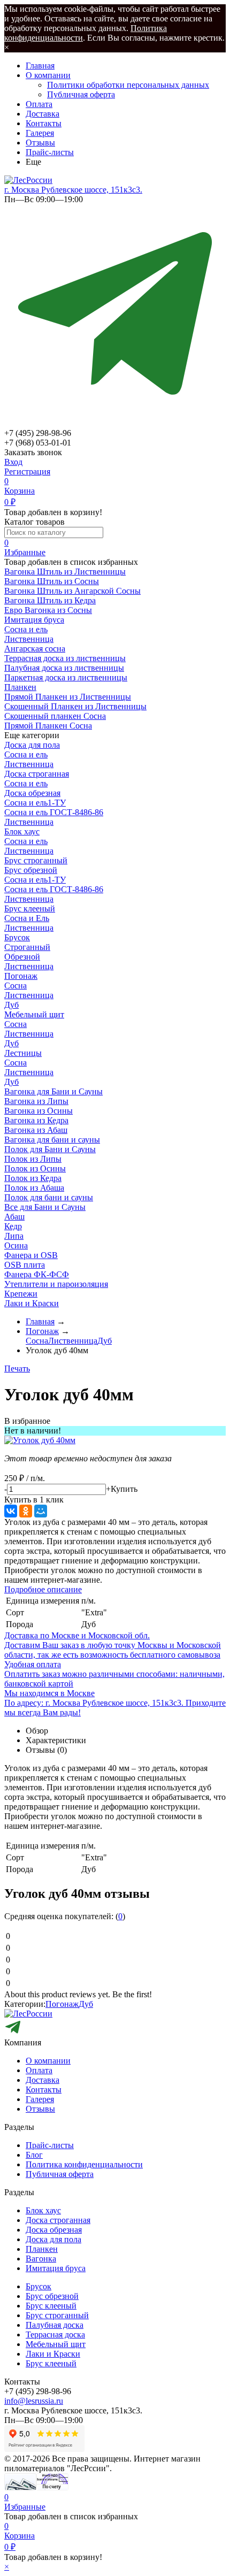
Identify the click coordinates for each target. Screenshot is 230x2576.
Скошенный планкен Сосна (55, 716)
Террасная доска (55, 2334)
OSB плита (25, 1265)
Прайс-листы (50, 152)
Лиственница (29, 639)
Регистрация (27, 471)
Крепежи (21, 1294)
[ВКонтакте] (11, 1511)
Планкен (42, 2249)
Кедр (13, 1226)
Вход (13, 462)
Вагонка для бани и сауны (52, 1140)
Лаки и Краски (32, 1303)
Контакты (44, 123)
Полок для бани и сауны (49, 1197)
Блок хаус (22, 831)
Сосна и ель (26, 629)
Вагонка (41, 2259)
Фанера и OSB (31, 1255)
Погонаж (21, 976)
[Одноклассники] (26, 1511)
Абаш (14, 1217)
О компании (48, 75)
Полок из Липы (33, 1159)
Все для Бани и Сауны (45, 1207)
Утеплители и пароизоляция (56, 1284)
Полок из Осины (35, 1168)
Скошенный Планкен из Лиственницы (75, 706)
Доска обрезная (32, 793)
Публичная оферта (81, 94)
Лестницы (23, 1053)
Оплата (39, 104)
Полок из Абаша (34, 1188)
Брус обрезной (31, 870)
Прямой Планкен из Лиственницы (68, 697)
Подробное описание (43, 1589)
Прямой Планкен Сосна (48, 726)
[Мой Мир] (41, 1511)
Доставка (43, 114)
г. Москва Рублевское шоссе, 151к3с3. (73, 190)
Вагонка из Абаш (36, 1130)
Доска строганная (37, 774)
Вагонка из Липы (36, 1101)
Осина (16, 1245)
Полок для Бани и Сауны (50, 1149)
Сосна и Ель (27, 918)
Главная (40, 66)
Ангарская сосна (35, 649)
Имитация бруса (56, 2268)
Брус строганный (36, 860)
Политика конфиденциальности (84, 2164)
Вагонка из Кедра (36, 1120)
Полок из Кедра (33, 1178)
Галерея (40, 133)
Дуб (11, 1005)
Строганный (27, 947)
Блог (34, 2155)
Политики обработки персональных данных (128, 85)
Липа (14, 1236)
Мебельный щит (34, 1014)
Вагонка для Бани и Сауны (53, 1091)
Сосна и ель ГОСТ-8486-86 (54, 812)
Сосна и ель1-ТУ (35, 803)
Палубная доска (55, 2325)
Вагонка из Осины (39, 1111)
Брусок (17, 937)
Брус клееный (30, 908)
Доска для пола (32, 745)
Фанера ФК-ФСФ (37, 1274)
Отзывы (40, 143)
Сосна (16, 986)
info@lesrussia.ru (34, 2401)
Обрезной (22, 957)
